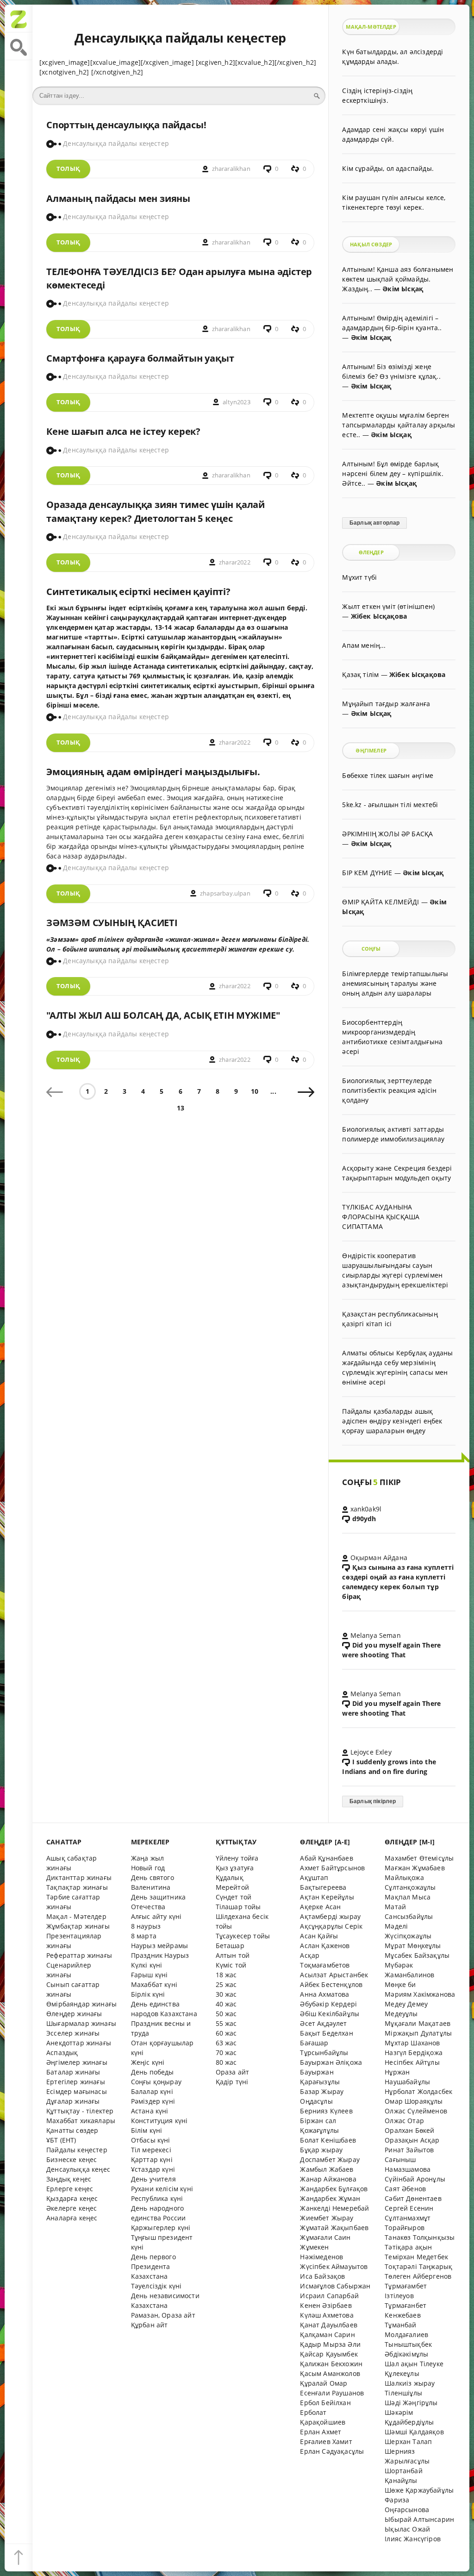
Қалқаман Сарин (327, 2335)
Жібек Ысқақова (379, 616)
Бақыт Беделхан (326, 2033)
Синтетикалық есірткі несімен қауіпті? (138, 592)
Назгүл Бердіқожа (414, 2053)
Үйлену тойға (237, 1858)
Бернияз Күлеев (326, 2111)
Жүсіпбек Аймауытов (334, 2266)
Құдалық (230, 1877)
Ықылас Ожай (407, 2529)
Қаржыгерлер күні (161, 2228)
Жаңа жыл (147, 1858)
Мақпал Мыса (408, 1897)
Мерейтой (232, 1887)
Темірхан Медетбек (416, 2257)
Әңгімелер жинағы (77, 2062)
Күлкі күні (147, 1965)
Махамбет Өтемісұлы (419, 1858)
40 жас (226, 2004)
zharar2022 (235, 562)
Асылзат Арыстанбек (334, 1975)
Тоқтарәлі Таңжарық (418, 2266)
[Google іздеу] (19, 46)
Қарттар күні (152, 2159)
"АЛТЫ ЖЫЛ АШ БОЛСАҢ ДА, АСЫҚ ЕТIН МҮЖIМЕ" (163, 1015)
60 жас (226, 2033)
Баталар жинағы (73, 2072)
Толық (68, 169)
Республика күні (157, 2198)
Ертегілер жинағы (76, 2082)
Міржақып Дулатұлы (418, 2033)
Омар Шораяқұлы (414, 2101)
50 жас (226, 2014)
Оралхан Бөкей (409, 2130)
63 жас (226, 2043)
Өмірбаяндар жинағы (81, 2004)
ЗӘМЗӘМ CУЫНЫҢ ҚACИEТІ (112, 923)
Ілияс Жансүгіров (413, 2539)
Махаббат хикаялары (81, 2121)
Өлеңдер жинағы (74, 2014)
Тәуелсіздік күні (156, 2286)
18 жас (226, 1975)
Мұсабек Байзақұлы (417, 1955)
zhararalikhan (231, 169)
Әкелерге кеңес (72, 2208)
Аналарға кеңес (72, 2218)
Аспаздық (62, 2053)
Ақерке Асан (320, 1907)
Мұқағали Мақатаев (418, 2023)
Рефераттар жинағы (79, 1955)
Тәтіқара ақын (408, 2247)
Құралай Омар (324, 2383)
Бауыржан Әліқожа (331, 2062)
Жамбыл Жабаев (327, 2169)
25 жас (226, 1984)
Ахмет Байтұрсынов (332, 1868)
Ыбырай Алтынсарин (419, 2519)
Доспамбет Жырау (330, 2159)
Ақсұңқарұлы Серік (331, 1926)
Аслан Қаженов (325, 1946)
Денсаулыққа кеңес (78, 2169)
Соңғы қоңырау (156, 2082)
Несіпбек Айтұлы (412, 2062)
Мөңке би (400, 1984)
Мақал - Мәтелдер (76, 1916)
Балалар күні (152, 2091)
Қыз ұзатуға (235, 1868)
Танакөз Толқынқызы (420, 2237)
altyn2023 (237, 402)
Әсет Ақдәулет (323, 2023)
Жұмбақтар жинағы (78, 1926)
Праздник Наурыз (160, 1955)
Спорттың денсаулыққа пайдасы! (126, 125)
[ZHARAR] (19, 19)
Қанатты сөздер (72, 2130)
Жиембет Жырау (327, 2218)
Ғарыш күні (150, 1975)
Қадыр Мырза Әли (330, 2344)
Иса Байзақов (322, 2276)
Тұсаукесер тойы (243, 1936)
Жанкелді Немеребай (334, 2208)
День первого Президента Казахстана (153, 2266)
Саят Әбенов (405, 2189)
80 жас (226, 2062)
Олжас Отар (404, 2121)
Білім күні (147, 2130)
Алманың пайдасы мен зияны (118, 198)
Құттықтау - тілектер (80, 2111)
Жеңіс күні (148, 2062)
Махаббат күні (154, 1984)
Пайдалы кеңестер (77, 2150)
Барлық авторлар (375, 523)
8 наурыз (146, 1926)
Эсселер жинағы (73, 2033)
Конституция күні (159, 2121)
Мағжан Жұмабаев (415, 1868)
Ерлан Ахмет (321, 2432)
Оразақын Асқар (412, 2140)
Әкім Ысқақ (403, 289)
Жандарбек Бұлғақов (334, 2189)
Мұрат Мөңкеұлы (413, 1946)
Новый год (148, 1868)
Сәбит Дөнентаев (413, 2198)
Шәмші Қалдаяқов (414, 2432)
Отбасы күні (151, 2140)
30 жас (226, 1994)
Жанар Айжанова (328, 2179)
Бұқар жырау (321, 2150)
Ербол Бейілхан (325, 2403)
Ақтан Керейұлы (327, 1897)
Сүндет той (234, 1897)
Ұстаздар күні (153, 2169)
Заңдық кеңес (69, 2179)
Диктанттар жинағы (79, 1877)
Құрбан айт (150, 2325)
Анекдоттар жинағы (79, 2043)
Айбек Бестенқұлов (331, 1984)
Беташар (230, 1946)
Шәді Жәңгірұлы (411, 2403)
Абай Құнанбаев (326, 1858)
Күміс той (231, 1965)
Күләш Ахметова (327, 2315)
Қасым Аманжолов (330, 2373)
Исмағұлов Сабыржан (335, 2286)
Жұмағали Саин (325, 2237)
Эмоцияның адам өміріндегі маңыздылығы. (153, 772)
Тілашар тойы (238, 1907)
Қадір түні (232, 2082)
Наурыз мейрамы (159, 1946)
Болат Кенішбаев (328, 2140)
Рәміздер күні (153, 2101)
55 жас (226, 2023)
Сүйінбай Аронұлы (415, 2179)
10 (255, 1091)
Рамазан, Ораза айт (163, 2315)
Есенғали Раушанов (332, 2393)
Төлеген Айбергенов (418, 2276)
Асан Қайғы (319, 1936)
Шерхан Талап (408, 2441)
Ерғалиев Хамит (326, 2441)
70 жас (226, 2053)
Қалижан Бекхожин (331, 2364)
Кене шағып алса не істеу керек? (123, 431)
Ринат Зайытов (409, 2150)
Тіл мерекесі (151, 2150)
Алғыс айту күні (156, 1916)
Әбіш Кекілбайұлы (330, 2014)
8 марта (144, 1936)
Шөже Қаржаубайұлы (419, 2490)
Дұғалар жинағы (73, 2101)
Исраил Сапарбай (329, 2296)
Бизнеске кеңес (72, 2159)
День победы (153, 2072)
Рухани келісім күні (162, 2189)
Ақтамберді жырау (330, 1916)
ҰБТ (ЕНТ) (61, 2140)
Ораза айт (233, 2072)
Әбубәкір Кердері (328, 2004)
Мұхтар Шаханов (412, 2043)
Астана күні (150, 2111)
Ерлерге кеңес (70, 2189)
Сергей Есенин (409, 2208)
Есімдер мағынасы (77, 2091)
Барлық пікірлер (373, 1801)
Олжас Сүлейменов (416, 2111)
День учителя (153, 2179)
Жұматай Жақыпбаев (334, 2228)
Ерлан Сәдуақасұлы (332, 2451)
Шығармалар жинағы (81, 2023)
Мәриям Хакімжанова (420, 1994)
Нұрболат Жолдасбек (418, 2091)
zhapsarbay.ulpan (225, 893)
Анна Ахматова (324, 1994)
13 (181, 1108)
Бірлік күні (148, 1994)
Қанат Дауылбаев (329, 2325)
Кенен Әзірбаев (326, 2305)
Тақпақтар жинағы (77, 1887)
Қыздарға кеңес (72, 2198)
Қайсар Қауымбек (329, 2354)
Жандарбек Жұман (330, 2198)
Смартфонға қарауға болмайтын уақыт (140, 358)
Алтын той (233, 1955)
